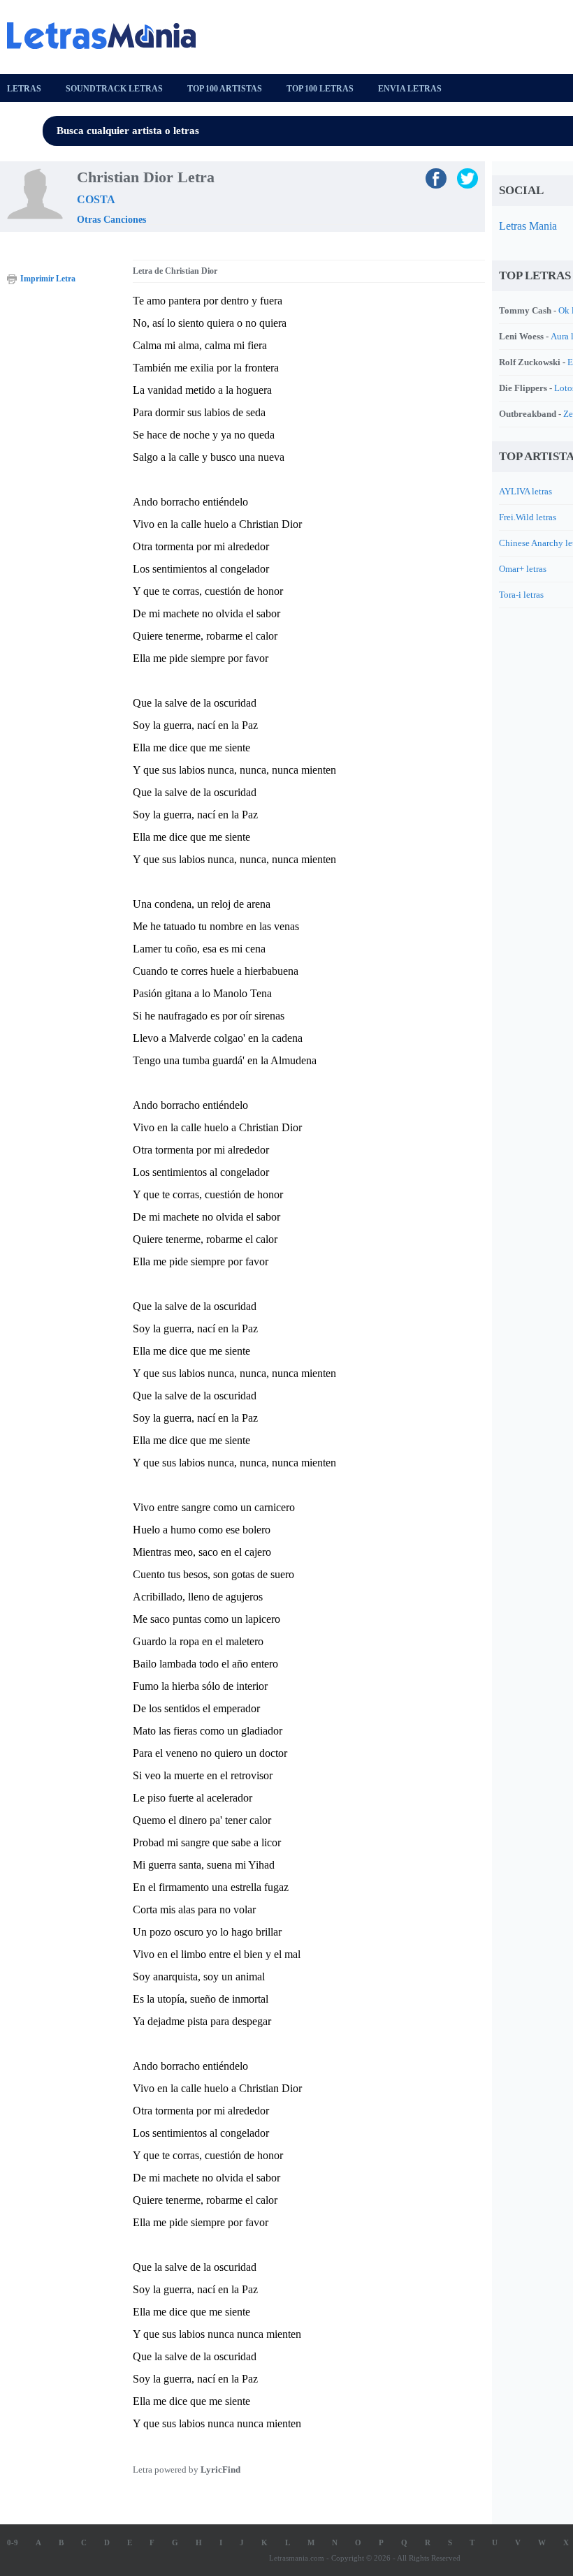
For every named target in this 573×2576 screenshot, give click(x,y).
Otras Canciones (111, 220)
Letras (24, 89)
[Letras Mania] (108, 36)
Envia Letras (410, 89)
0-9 (13, 2542)
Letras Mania (528, 226)
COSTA (96, 199)
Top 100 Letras (320, 89)
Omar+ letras (523, 569)
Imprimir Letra (48, 279)
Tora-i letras (521, 595)
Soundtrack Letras (114, 89)
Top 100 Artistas (225, 89)
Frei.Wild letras (528, 517)
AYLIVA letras (525, 491)
